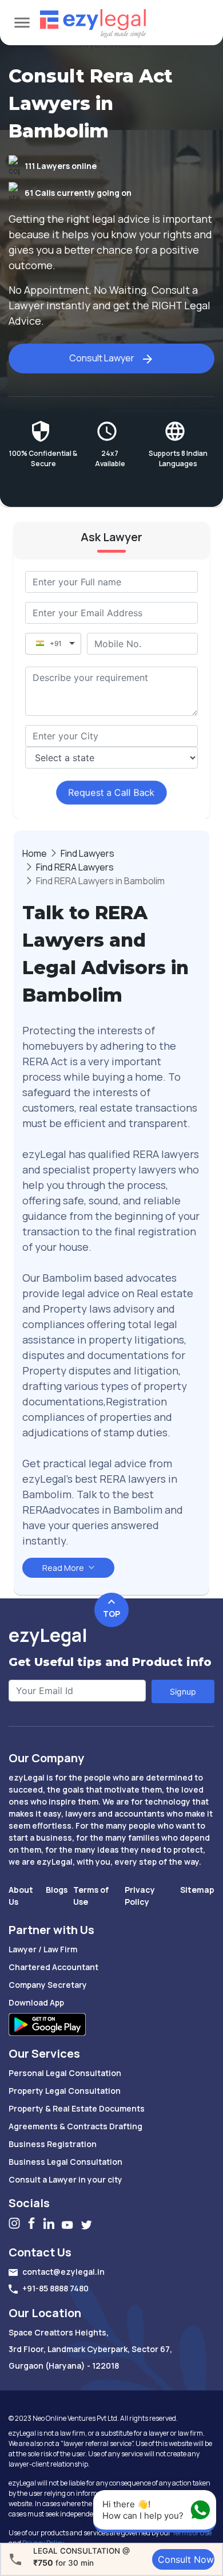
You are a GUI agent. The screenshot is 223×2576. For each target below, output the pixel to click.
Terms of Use (191, 2533)
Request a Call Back (112, 792)
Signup (183, 1691)
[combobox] (111, 736)
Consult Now (186, 2559)
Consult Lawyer (102, 358)
